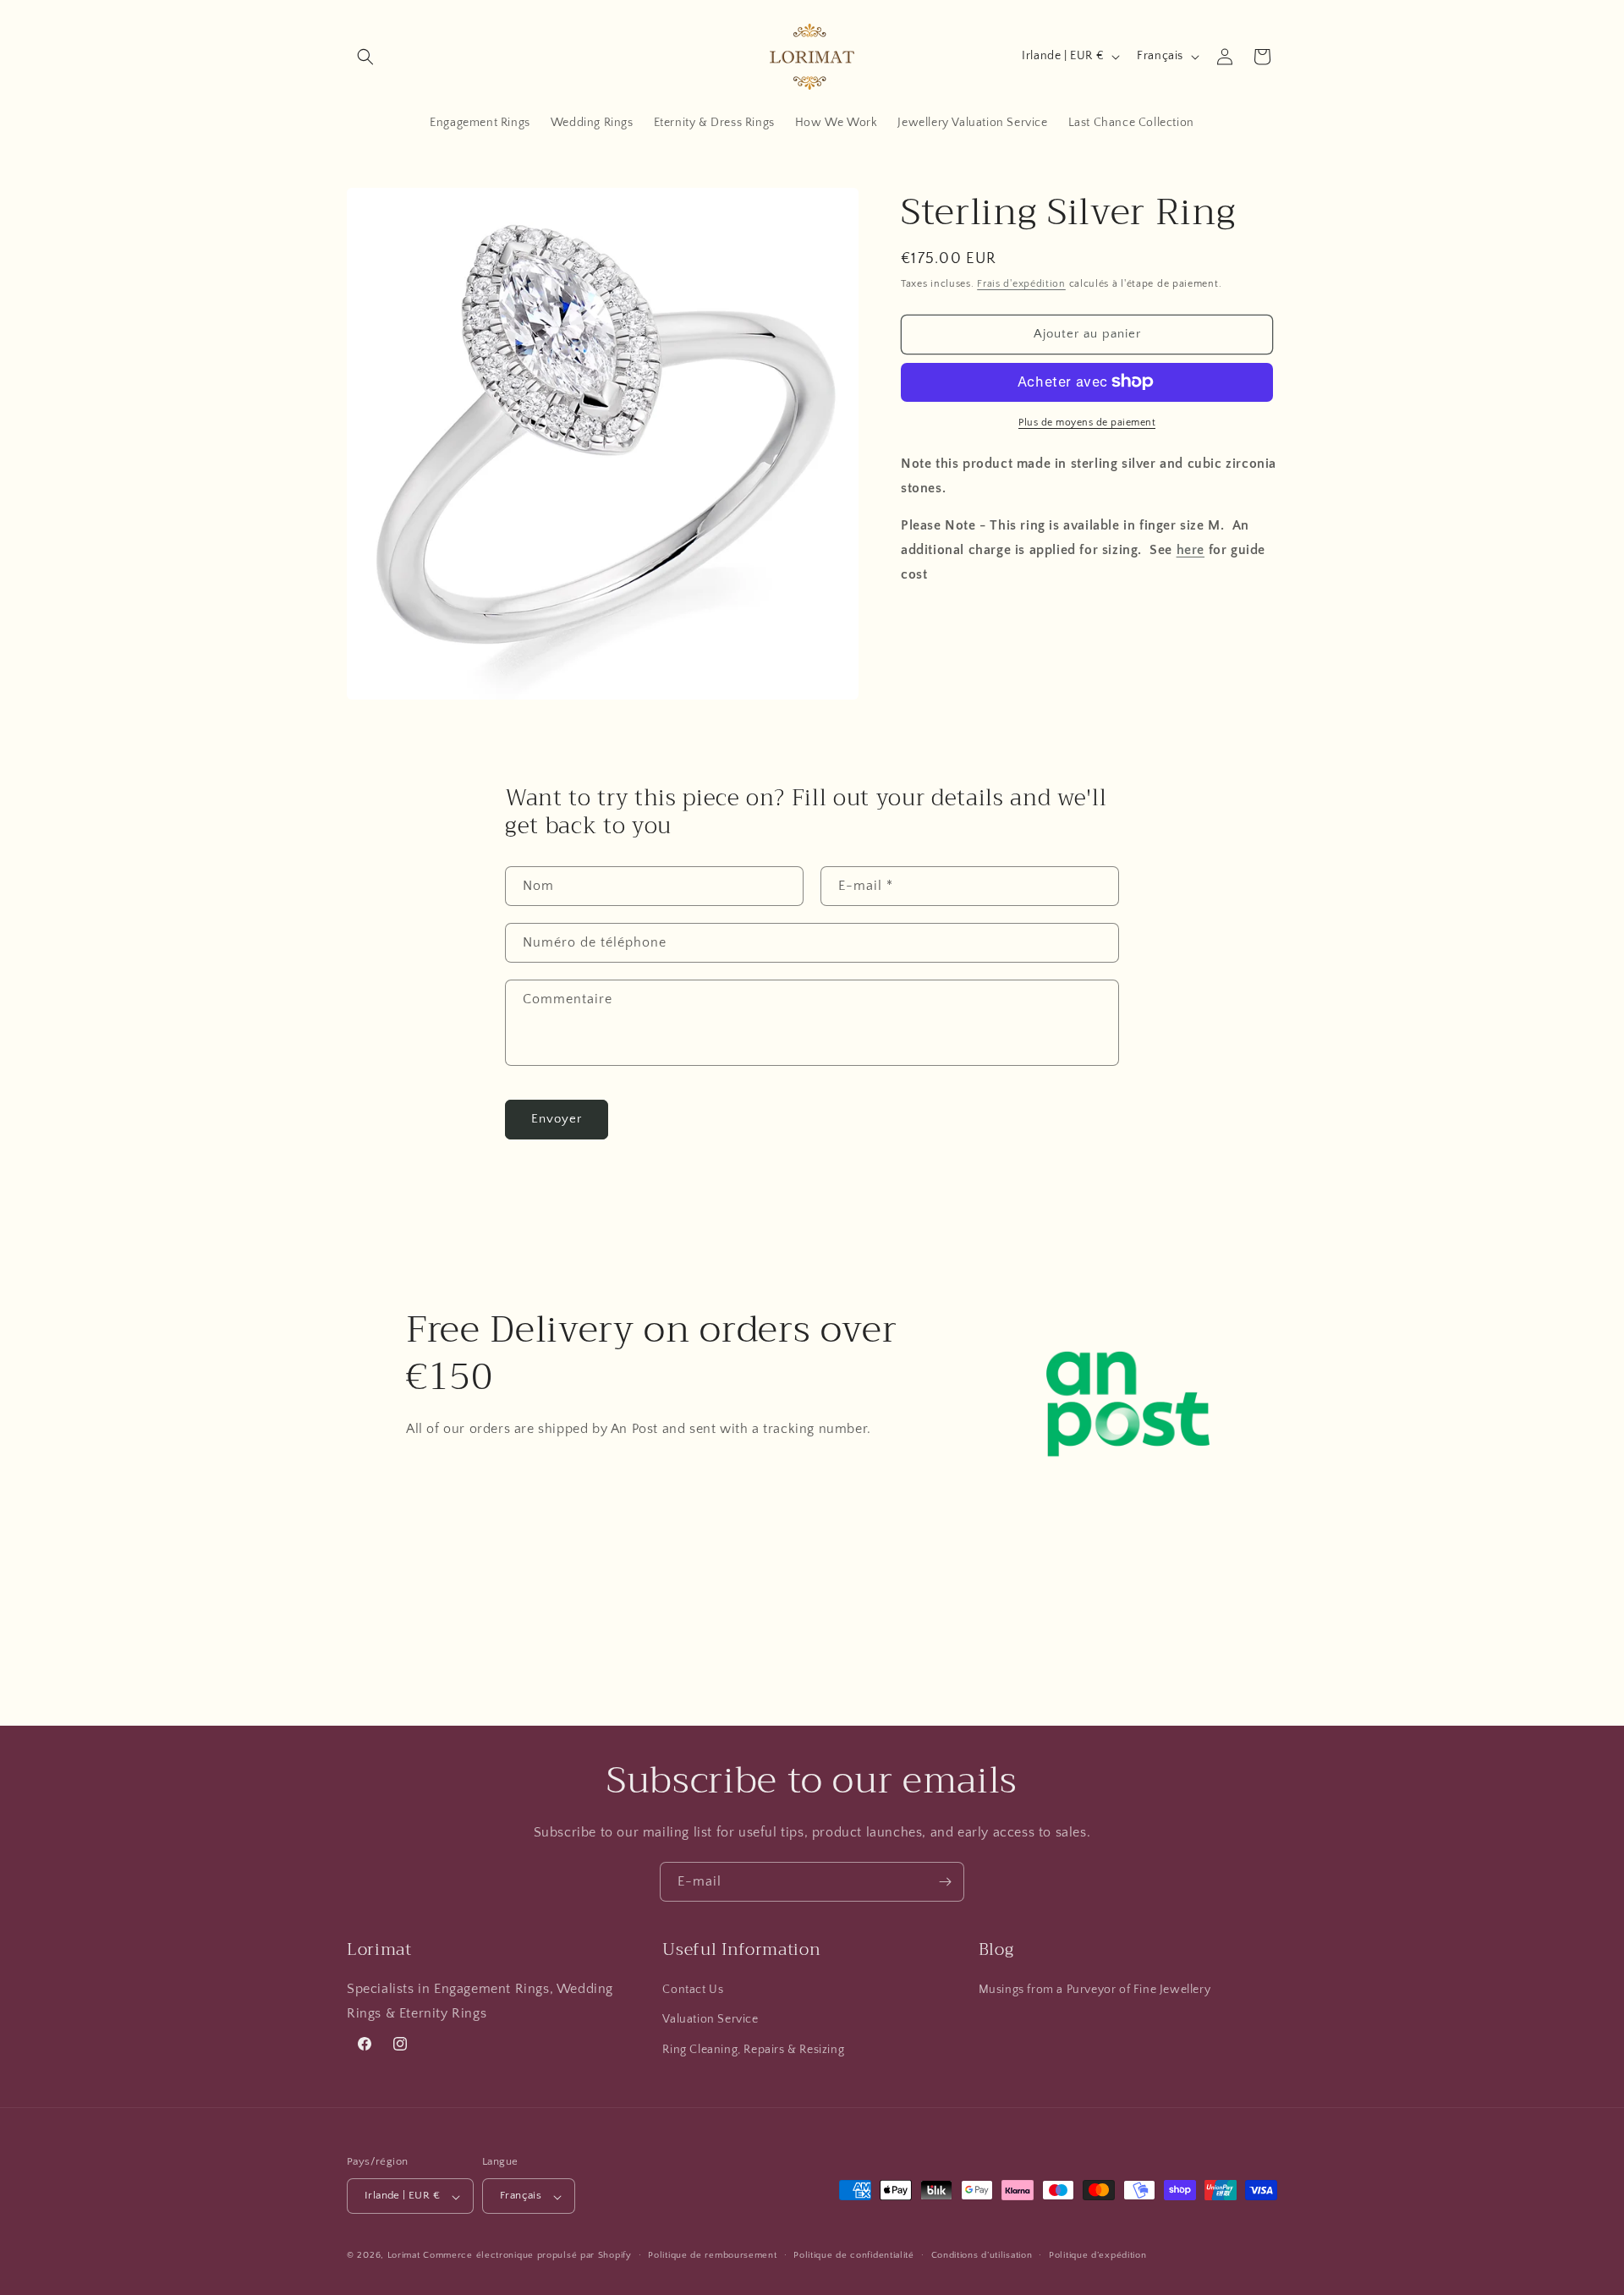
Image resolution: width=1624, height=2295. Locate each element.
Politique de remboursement (712, 2255)
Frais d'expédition (1021, 284)
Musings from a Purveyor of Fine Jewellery (1095, 1990)
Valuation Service (710, 2020)
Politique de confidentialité (854, 2255)
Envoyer (557, 1119)
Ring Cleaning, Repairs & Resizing (753, 2050)
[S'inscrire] (945, 1882)
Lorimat (404, 2256)
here (1191, 549)
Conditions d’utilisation (982, 2255)
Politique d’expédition (1097, 2255)
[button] (365, 57)
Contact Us (693, 1990)
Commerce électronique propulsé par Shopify (527, 2256)
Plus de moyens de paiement (1087, 422)
